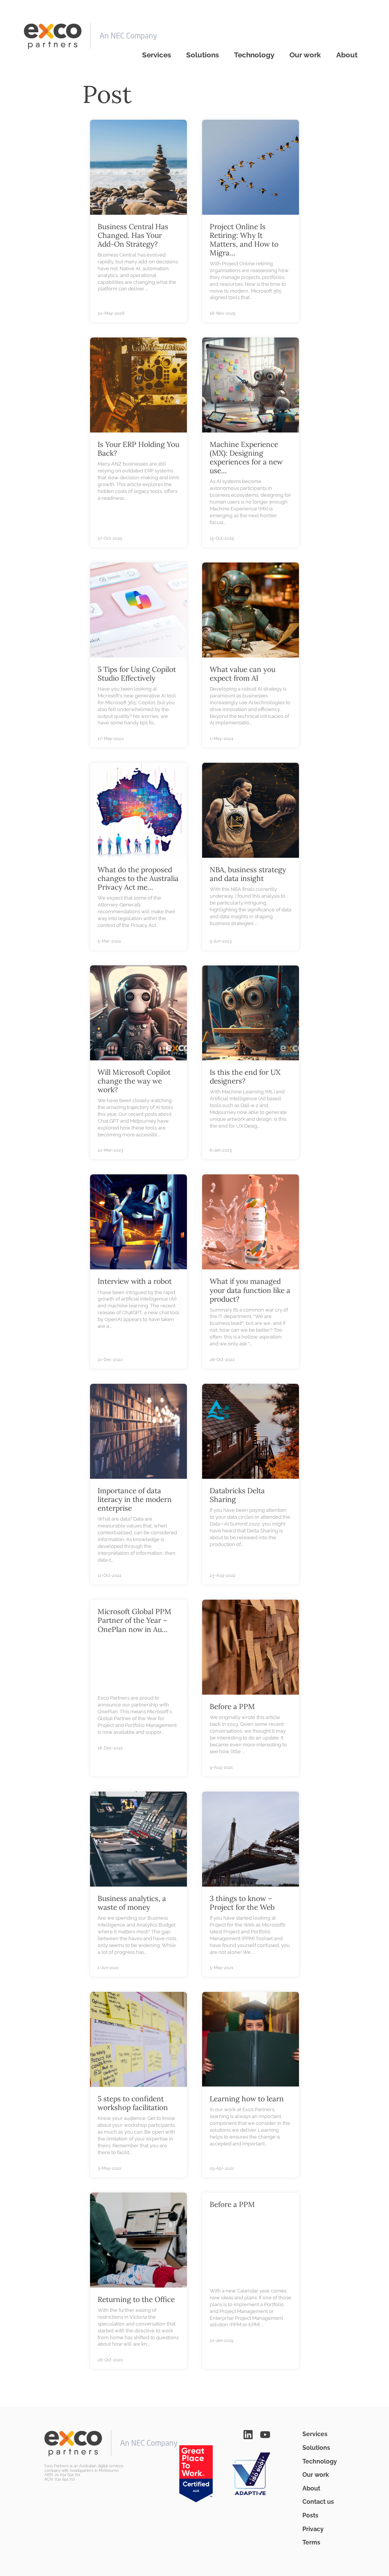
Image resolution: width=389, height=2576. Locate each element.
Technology (254, 55)
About (347, 55)
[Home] (90, 36)
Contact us (318, 2502)
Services (157, 55)
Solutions (202, 55)
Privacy (313, 2529)
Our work (305, 55)
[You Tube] (265, 2434)
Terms (311, 2542)
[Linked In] (248, 2434)
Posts (310, 2515)
